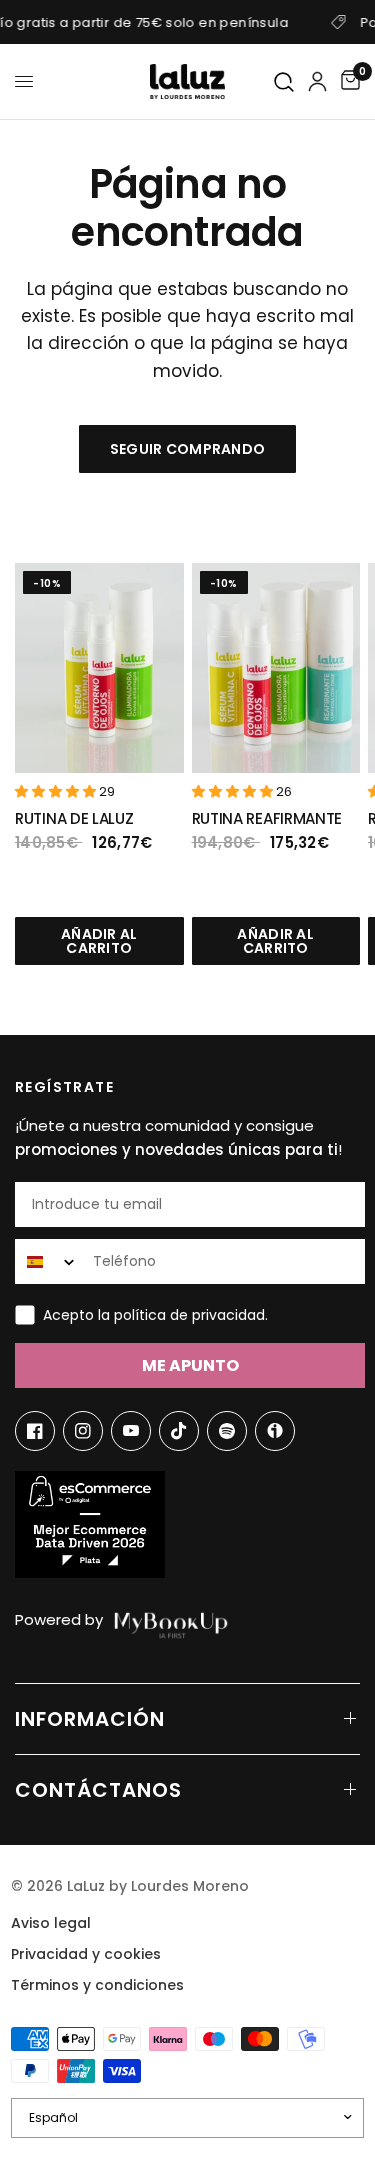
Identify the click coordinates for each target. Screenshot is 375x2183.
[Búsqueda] (285, 82)
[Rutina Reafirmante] (276, 668)
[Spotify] (227, 1431)
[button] (57, 791)
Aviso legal (51, 1923)
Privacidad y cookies (86, 1954)
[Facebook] (35, 1431)
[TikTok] (179, 1431)
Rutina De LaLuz (74, 818)
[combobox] (49, 1261)
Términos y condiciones (97, 1985)
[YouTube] (131, 1431)
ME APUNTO (190, 1365)
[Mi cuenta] (317, 81)
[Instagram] (83, 1431)
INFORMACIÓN (90, 1719)
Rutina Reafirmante (267, 818)
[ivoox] (275, 1431)
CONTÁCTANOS (98, 1790)
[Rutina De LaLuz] (99, 668)
